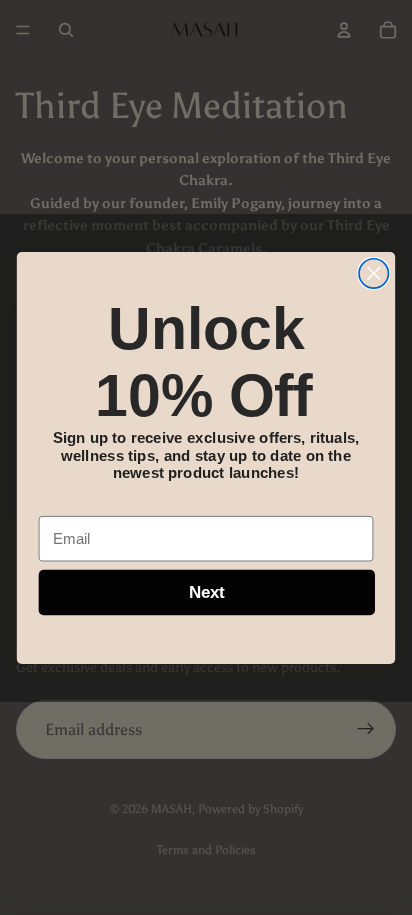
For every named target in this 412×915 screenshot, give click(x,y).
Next (207, 592)
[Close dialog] (373, 272)
